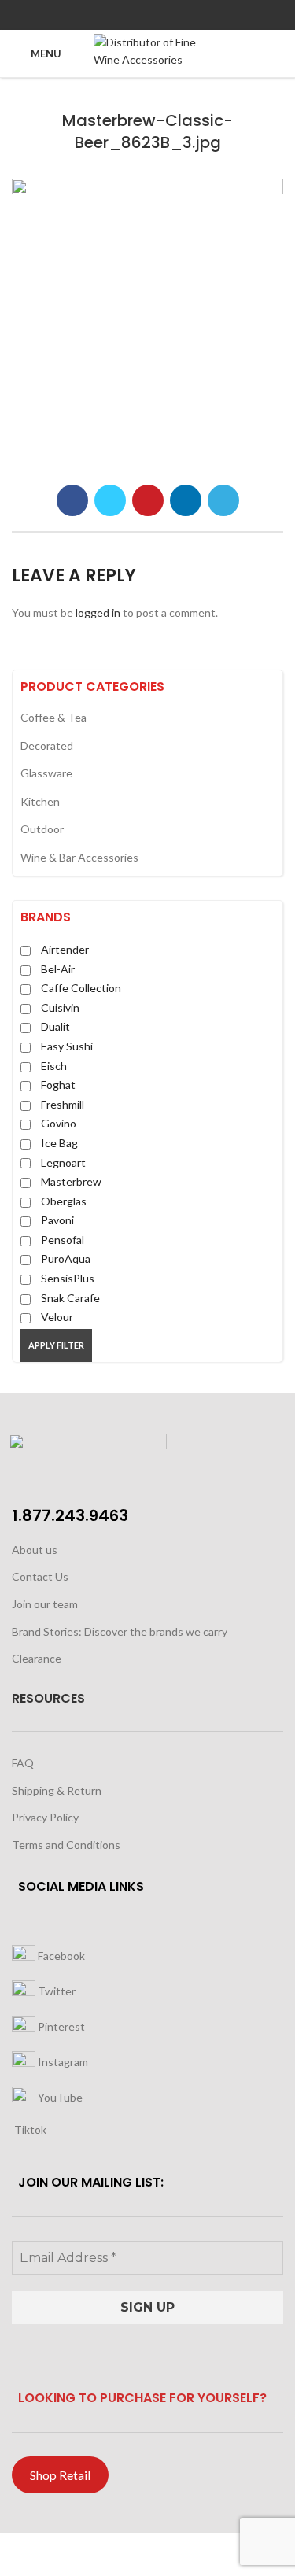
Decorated (47, 745)
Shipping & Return (57, 1790)
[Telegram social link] (184, 15)
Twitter (55, 1990)
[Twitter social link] (129, 15)
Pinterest (60, 2026)
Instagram (62, 2061)
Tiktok (29, 2129)
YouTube (59, 2096)
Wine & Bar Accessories (79, 857)
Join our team (45, 1604)
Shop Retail (60, 2475)
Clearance (37, 1658)
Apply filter (56, 1345)
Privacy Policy (45, 1817)
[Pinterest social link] (147, 15)
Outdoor (42, 829)
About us (35, 1550)
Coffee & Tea (53, 717)
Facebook (60, 1955)
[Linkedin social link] (166, 15)
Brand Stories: (48, 1631)
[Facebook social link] (111, 15)
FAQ (23, 1763)
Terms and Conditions (66, 1845)
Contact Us (40, 1576)
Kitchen (40, 801)
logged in (98, 613)
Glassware (46, 773)
